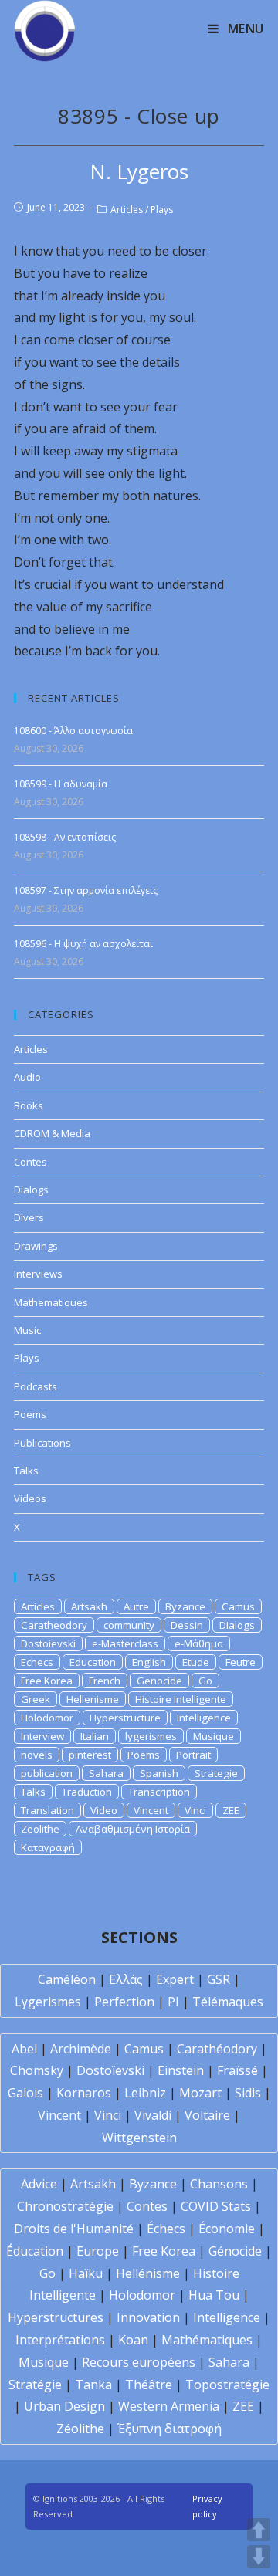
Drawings (36, 1246)
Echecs (37, 1662)
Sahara (106, 1773)
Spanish (159, 1773)
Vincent (151, 1810)
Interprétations (60, 2340)
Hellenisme (93, 1699)
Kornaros (84, 2093)
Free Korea (47, 1681)
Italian (95, 1736)
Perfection (124, 2002)
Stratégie (35, 2385)
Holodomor (47, 1718)
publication (47, 1773)
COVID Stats (216, 2206)
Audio (27, 1077)
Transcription (159, 1792)
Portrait (193, 1755)
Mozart (200, 2093)
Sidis (248, 2093)
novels (37, 1755)
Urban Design (64, 2406)
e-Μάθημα (199, 1643)
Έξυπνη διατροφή (170, 2429)
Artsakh (89, 1606)
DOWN (259, 2557)
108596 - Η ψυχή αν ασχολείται (83, 944)
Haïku (86, 2273)
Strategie (216, 1773)
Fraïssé (237, 2070)
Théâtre (149, 2385)
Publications (42, 1443)
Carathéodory (217, 2049)
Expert (175, 1979)
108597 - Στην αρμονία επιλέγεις (86, 890)
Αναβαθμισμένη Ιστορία (133, 1829)
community (129, 1625)
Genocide (159, 1681)
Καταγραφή (48, 1847)
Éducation (35, 2251)
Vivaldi (153, 2115)
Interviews (38, 1274)
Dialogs (31, 1190)
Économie (227, 2229)
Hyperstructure (125, 1718)
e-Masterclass (125, 1643)
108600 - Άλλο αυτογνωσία (73, 731)
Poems (30, 1414)
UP (259, 2530)
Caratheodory (54, 1625)
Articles (127, 210)
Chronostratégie (65, 2206)
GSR (219, 1979)
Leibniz (145, 2093)
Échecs (166, 2229)
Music (27, 1330)
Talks (26, 1471)
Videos (30, 1498)
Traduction (87, 1792)
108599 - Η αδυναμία (61, 784)
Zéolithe (80, 2429)
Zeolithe (40, 1829)
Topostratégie (227, 2385)
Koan (133, 2340)
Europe (98, 2251)
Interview (42, 1736)
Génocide (235, 2251)
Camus (238, 1606)
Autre (136, 1606)
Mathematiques (51, 1302)
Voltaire (207, 2115)
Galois (25, 2093)
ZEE (231, 1810)
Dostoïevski (110, 2070)
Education (93, 1662)
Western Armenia (169, 2406)
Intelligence (204, 1718)
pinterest (90, 1755)
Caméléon (67, 1979)
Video (104, 1810)
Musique (214, 1736)
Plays (162, 210)
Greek (36, 1699)
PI (173, 2002)
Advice (39, 2184)
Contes (31, 1162)
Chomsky (37, 2070)
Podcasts (36, 1386)
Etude (196, 1662)
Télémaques (228, 2002)
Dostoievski (48, 1643)
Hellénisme (148, 2273)
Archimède (81, 2049)
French (105, 1681)
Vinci (195, 1810)
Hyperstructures (56, 2317)
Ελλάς (126, 1979)
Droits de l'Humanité (74, 2229)
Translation (47, 1810)
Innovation (148, 2317)
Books (29, 1105)
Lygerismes (48, 2002)
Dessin (187, 1625)
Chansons (219, 2184)
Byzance (185, 1606)
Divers (29, 1217)
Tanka (93, 2385)
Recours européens (139, 2362)
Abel (24, 2049)
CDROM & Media (52, 1133)
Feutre (241, 1662)
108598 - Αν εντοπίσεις (65, 837)
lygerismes (151, 1736)
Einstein (181, 2070)
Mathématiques (207, 2340)
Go (205, 1681)
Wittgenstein (139, 2138)
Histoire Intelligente (181, 1699)
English (149, 1662)
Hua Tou (214, 2295)
